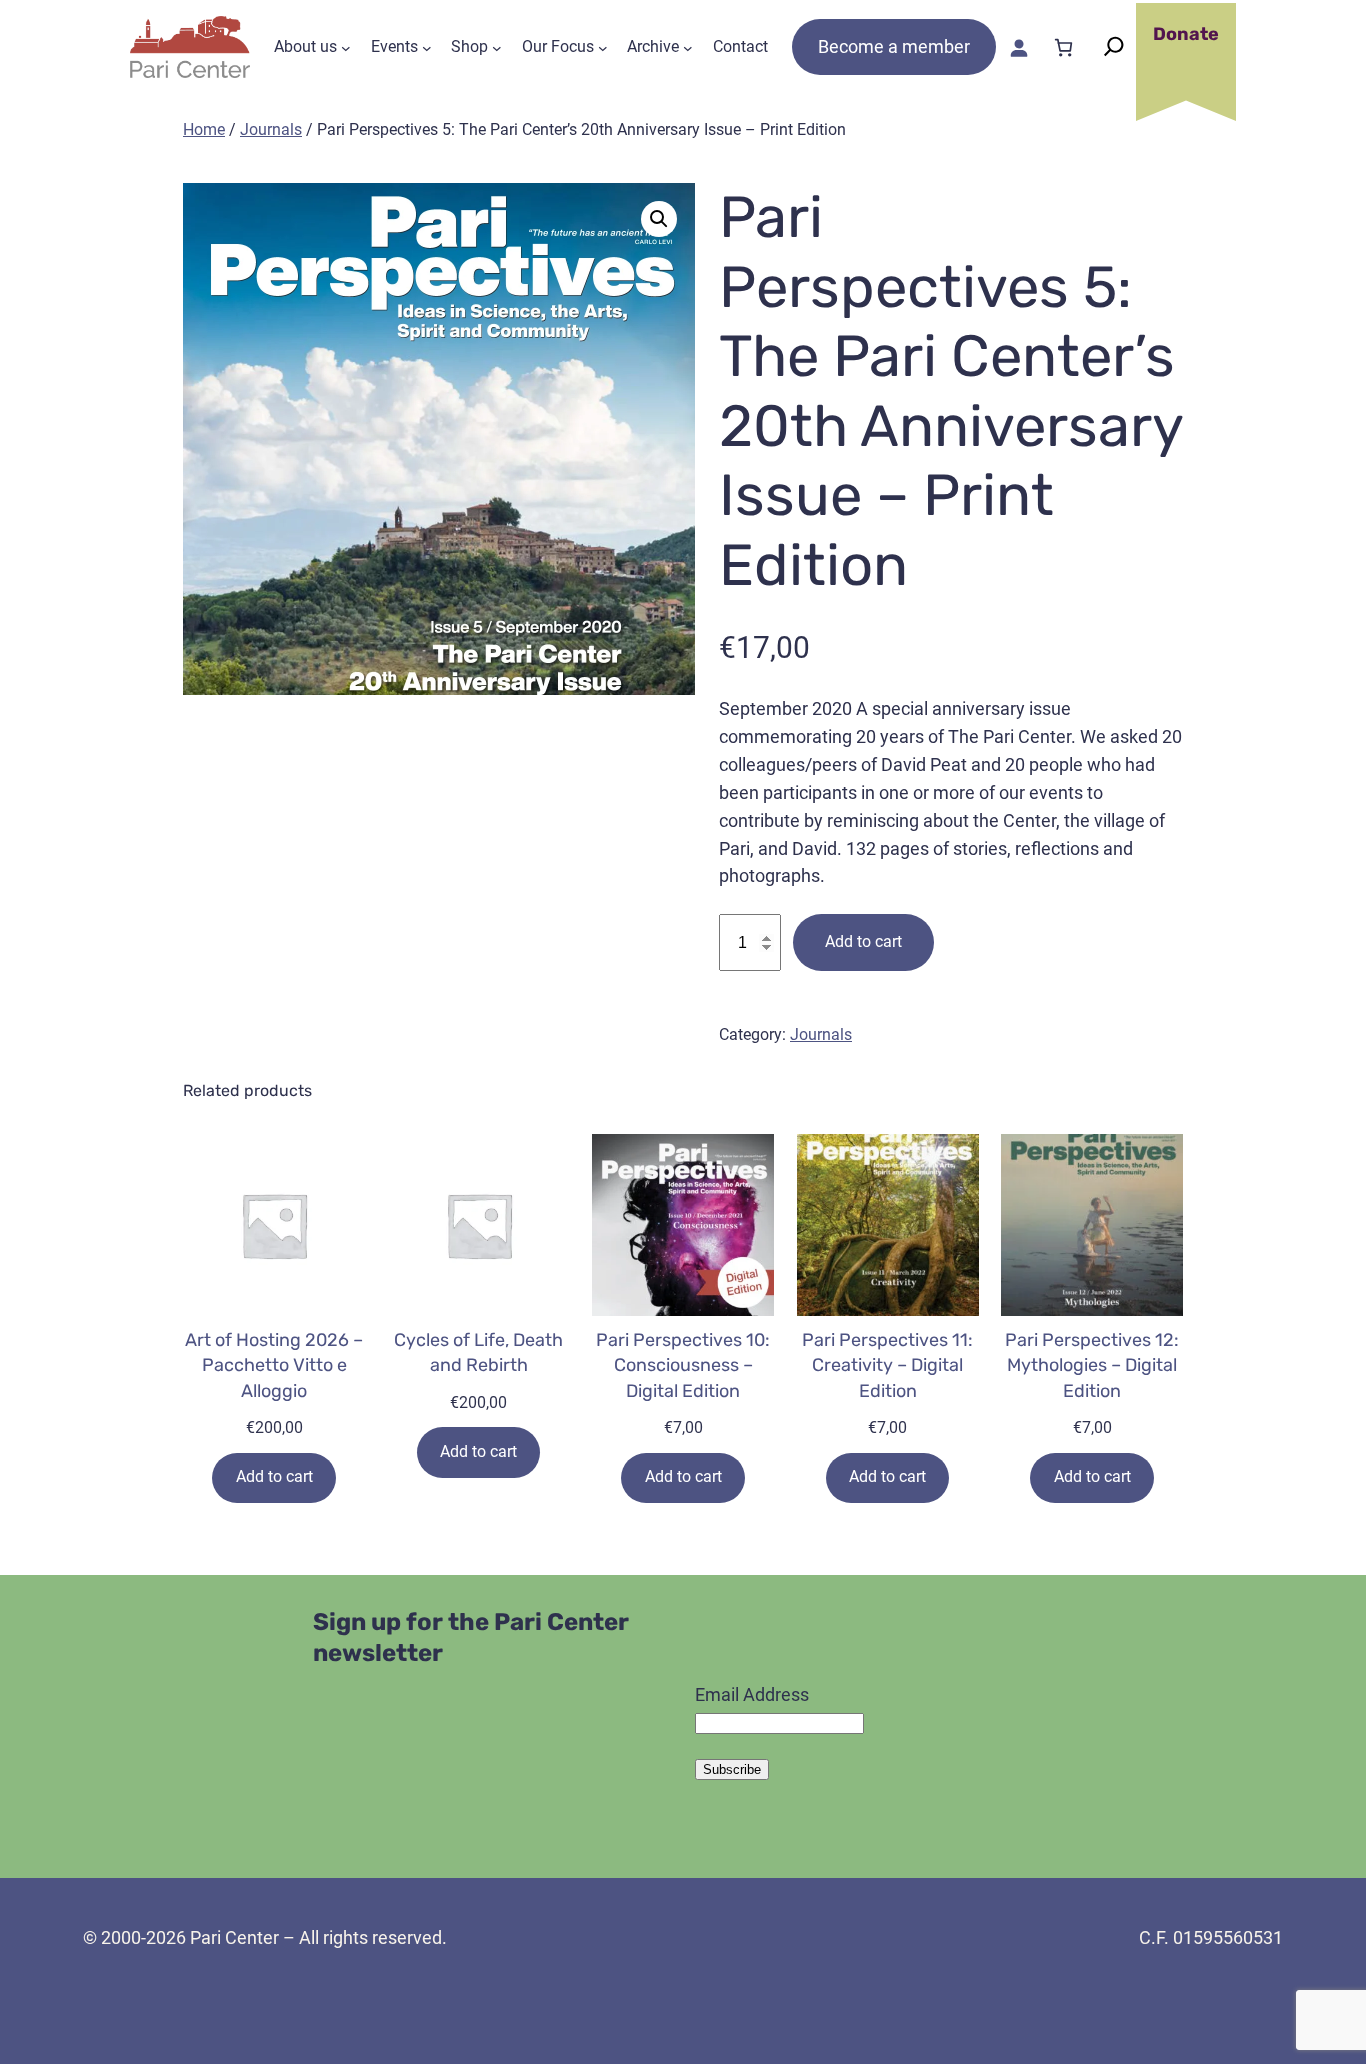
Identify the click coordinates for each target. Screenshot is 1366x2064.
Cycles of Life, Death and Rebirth (478, 1352)
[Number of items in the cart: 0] (1063, 47)
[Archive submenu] (688, 47)
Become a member (894, 46)
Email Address (752, 1694)
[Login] (1018, 47)
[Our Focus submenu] (603, 47)
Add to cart (863, 941)
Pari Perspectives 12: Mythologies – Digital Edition (1092, 1365)
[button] (659, 219)
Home (204, 129)
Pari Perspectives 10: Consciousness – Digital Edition (683, 1365)
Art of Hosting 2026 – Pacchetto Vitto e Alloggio (274, 1365)
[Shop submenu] (497, 47)
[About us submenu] (346, 47)
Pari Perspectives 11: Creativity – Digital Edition (887, 1365)
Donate (1186, 34)
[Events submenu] (427, 47)
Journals (271, 129)
